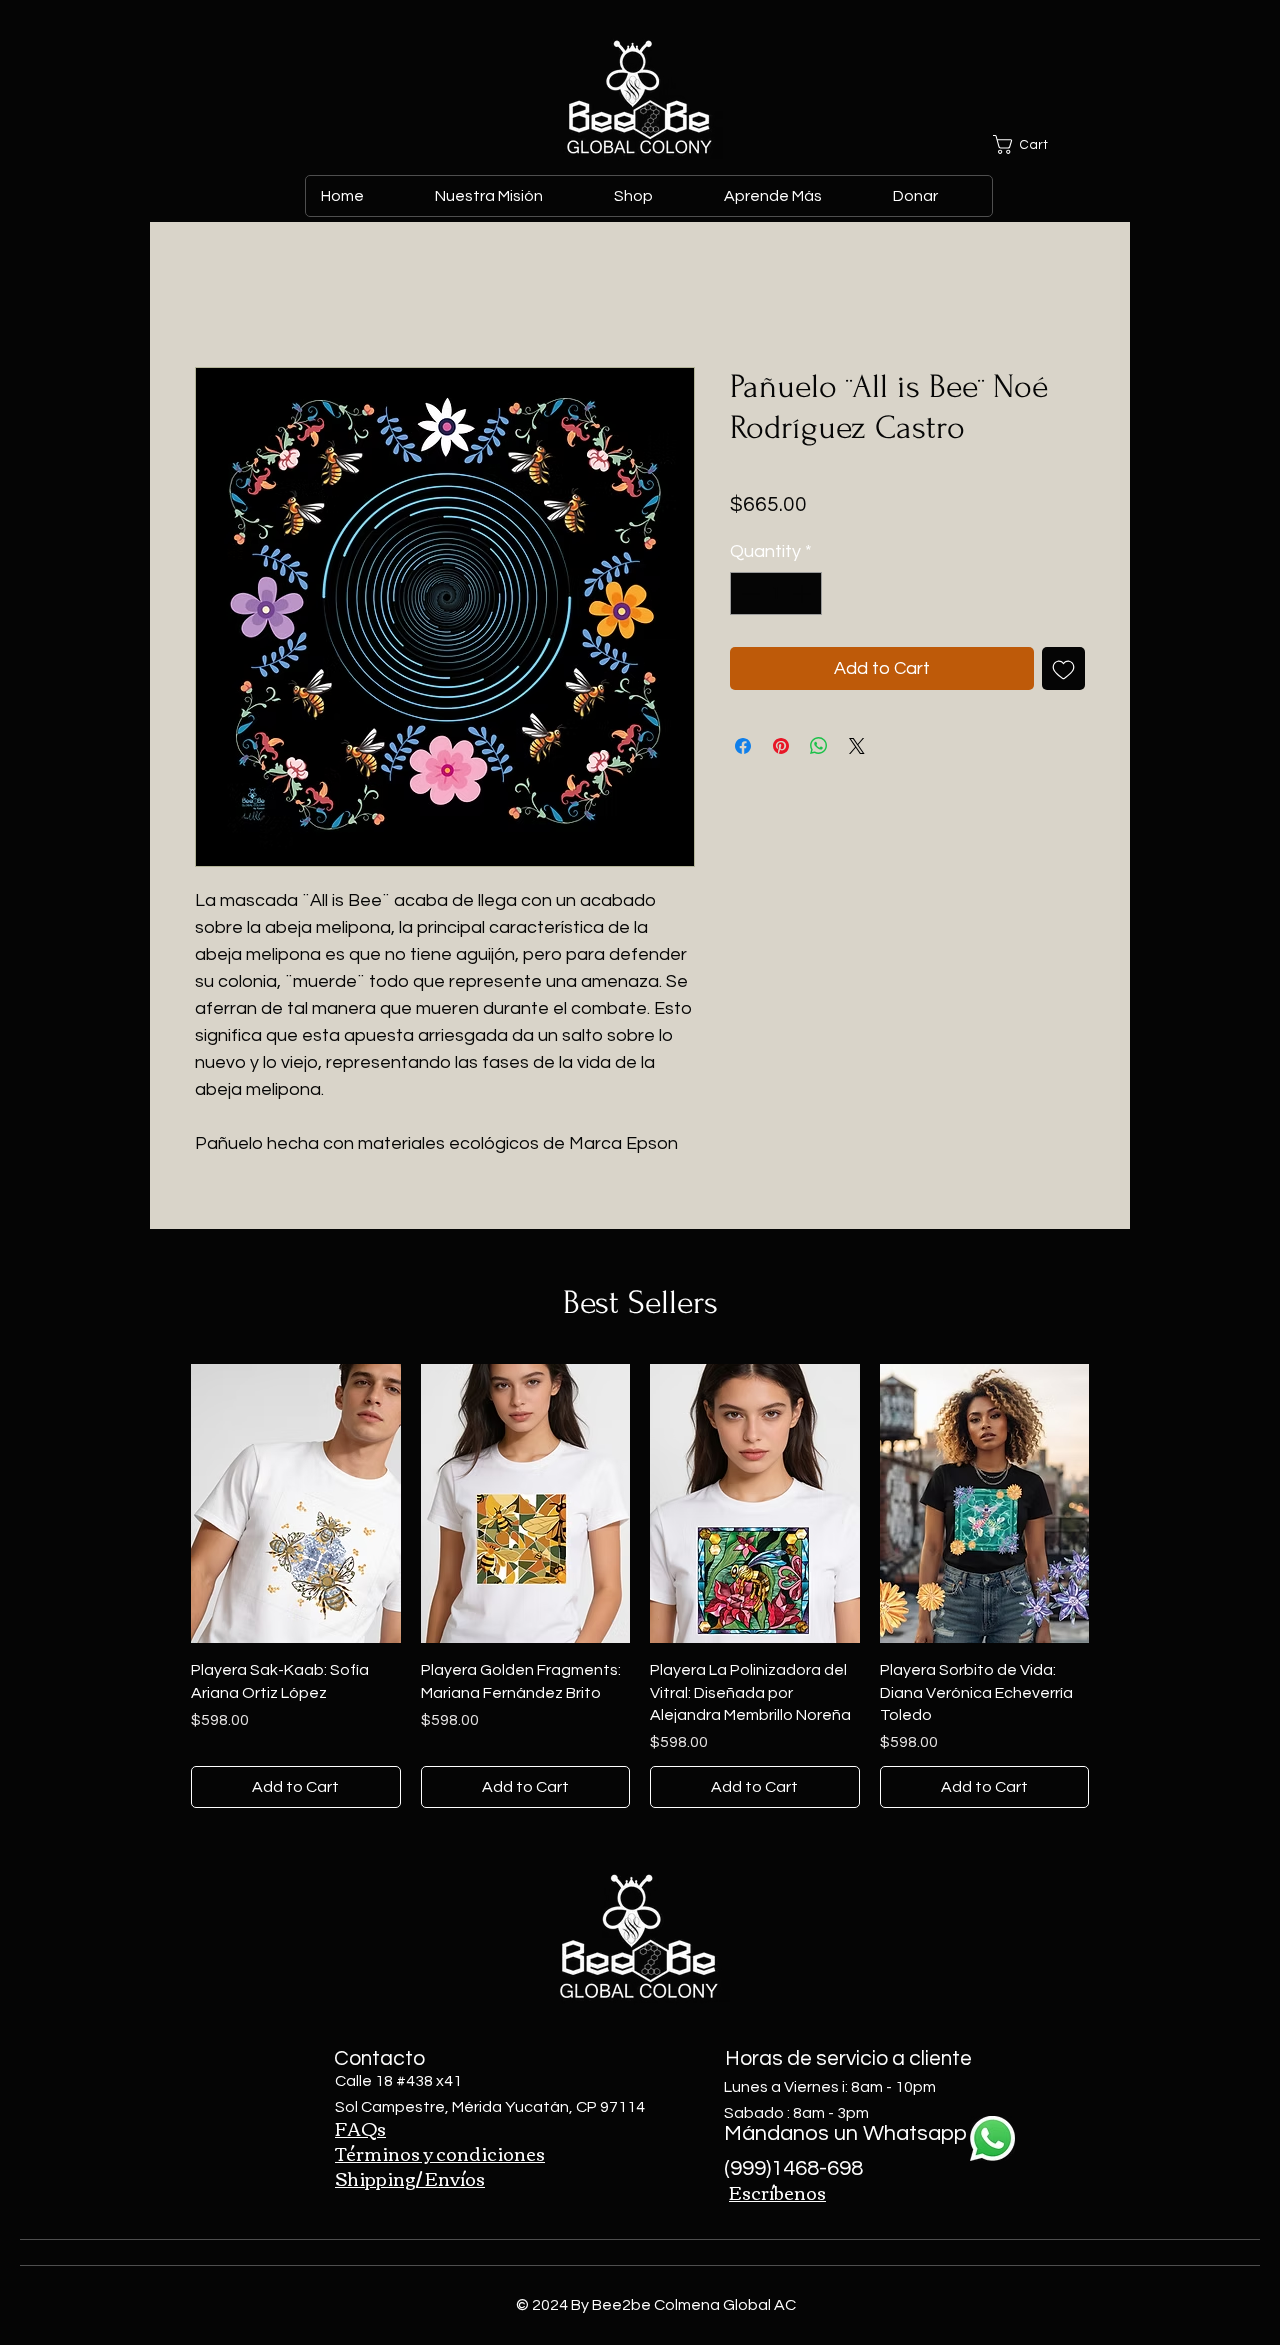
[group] (640, 1586)
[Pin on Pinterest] (781, 746)
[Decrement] (748, 593)
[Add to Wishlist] (1063, 668)
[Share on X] (857, 746)
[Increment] (803, 593)
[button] (1039, 144)
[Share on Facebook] (743, 746)
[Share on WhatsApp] (819, 746)
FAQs (360, 2128)
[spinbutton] (776, 593)
